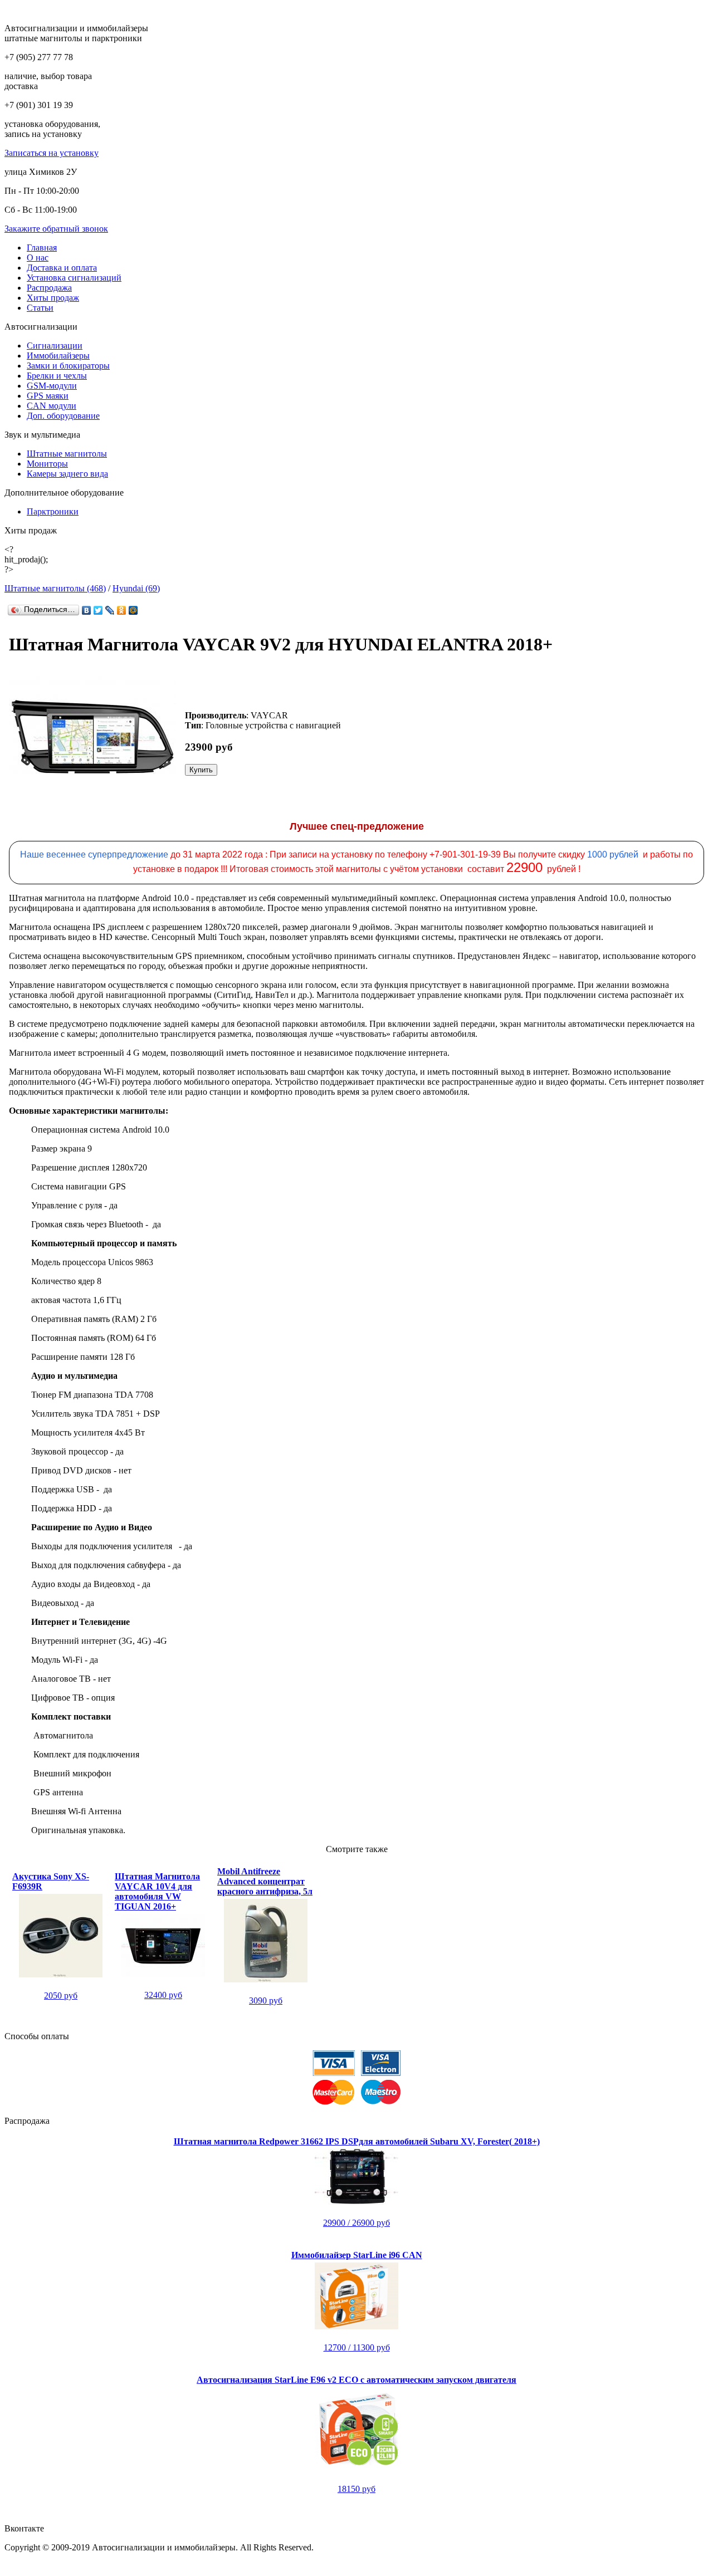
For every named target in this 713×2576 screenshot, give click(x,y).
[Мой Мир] (133, 610)
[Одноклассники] (122, 610)
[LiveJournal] (110, 610)
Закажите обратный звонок (56, 229)
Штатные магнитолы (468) (55, 588)
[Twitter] (98, 610)
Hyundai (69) (136, 588)
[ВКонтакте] (87, 610)
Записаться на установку (52, 153)
